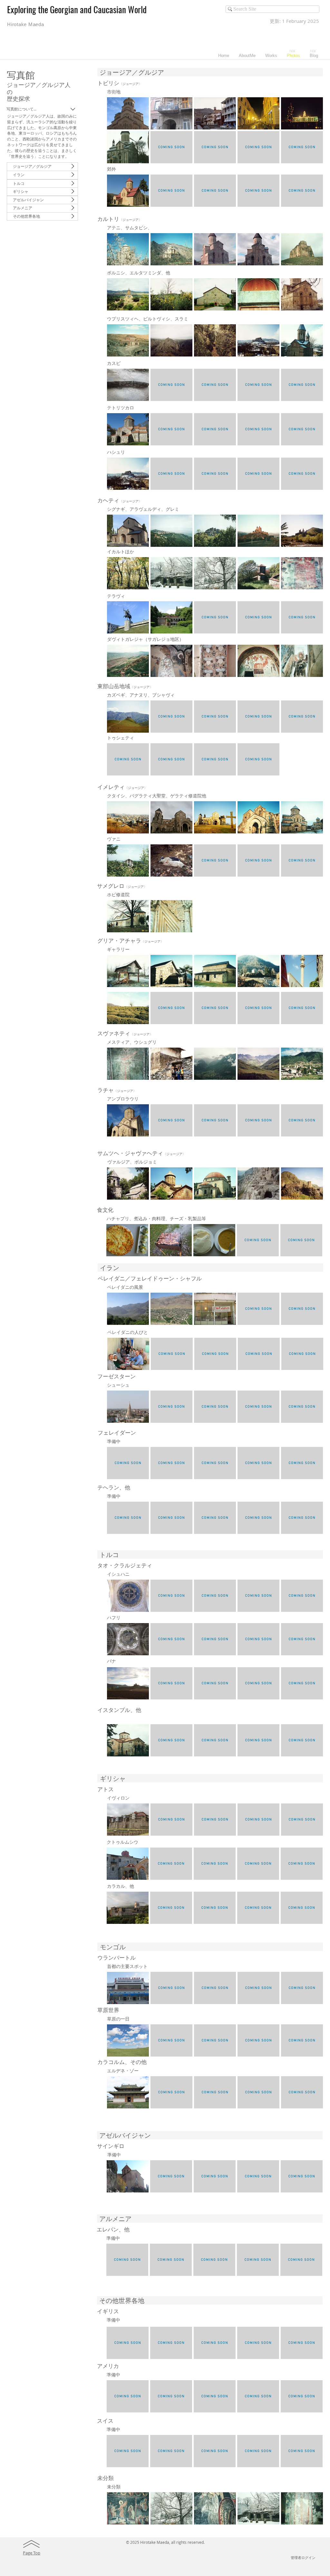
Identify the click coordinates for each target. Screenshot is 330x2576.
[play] (310, 158)
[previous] (121, 136)
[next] (309, 136)
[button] (128, 113)
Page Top (32, 2553)
